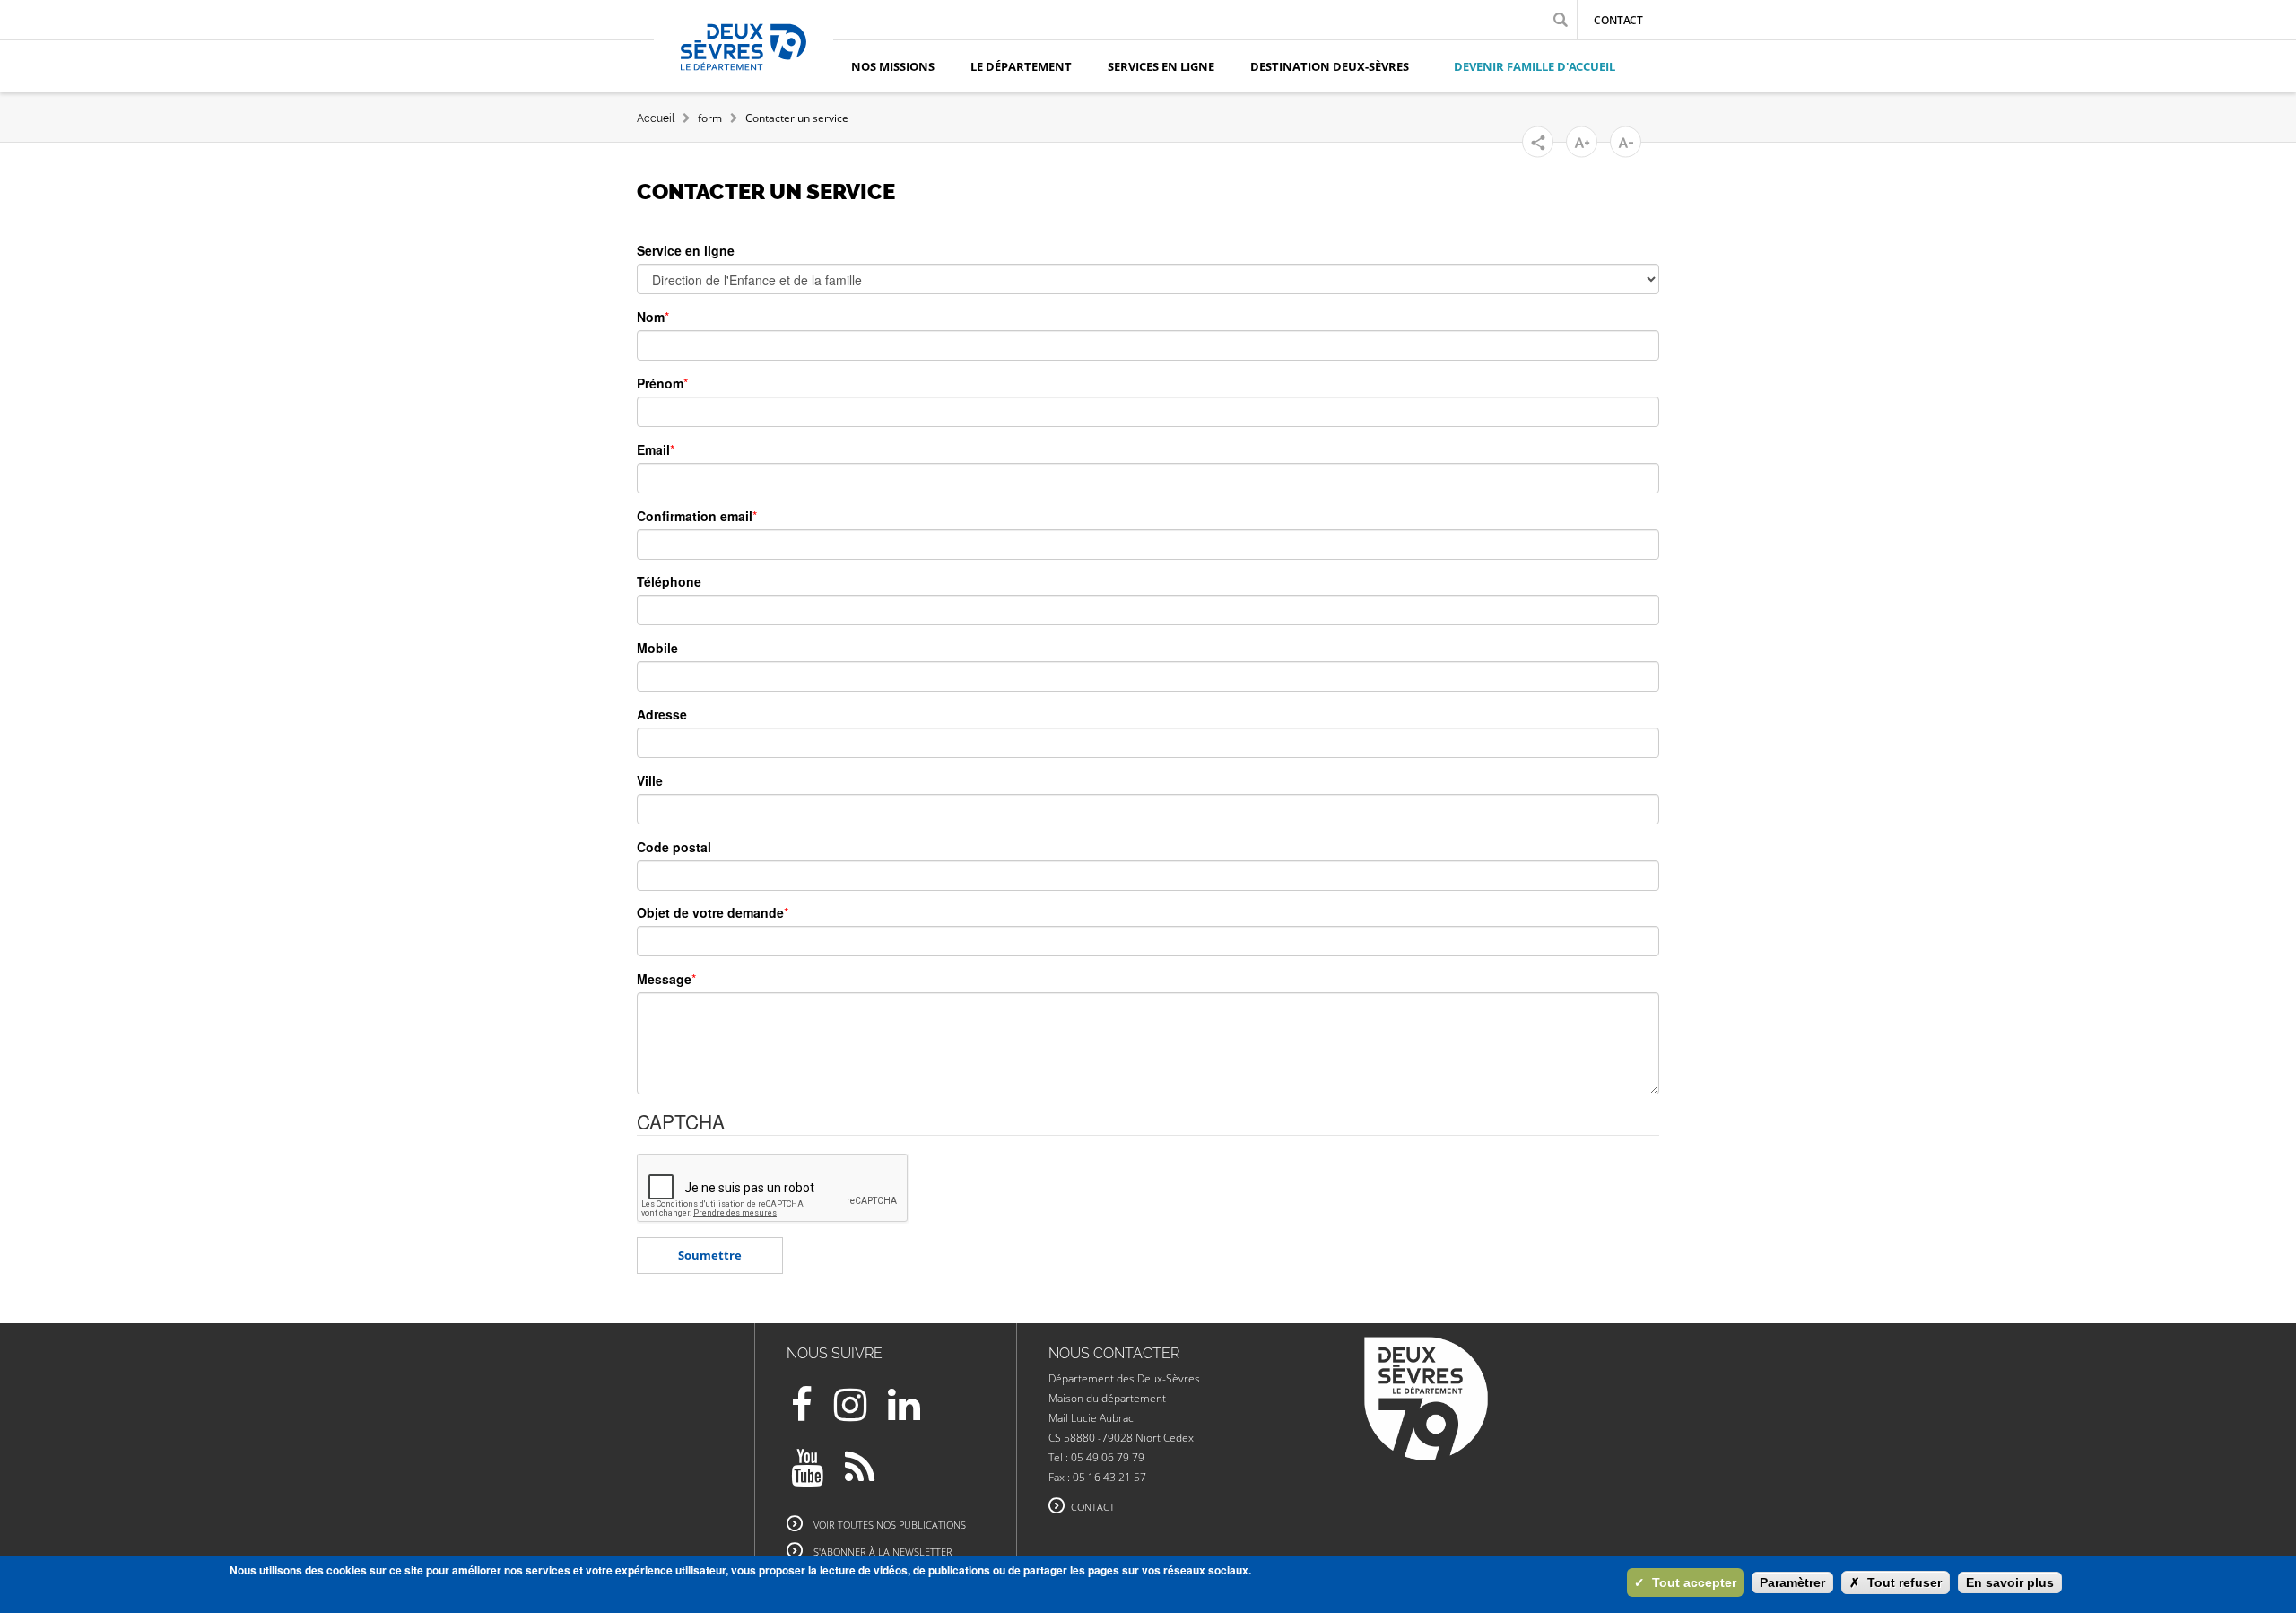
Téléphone (669, 581)
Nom (651, 317)
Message (664, 979)
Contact (1618, 20)
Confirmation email (695, 516)
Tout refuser (1896, 1582)
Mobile (657, 648)
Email (653, 449)
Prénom (660, 383)
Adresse (662, 714)
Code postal (674, 847)
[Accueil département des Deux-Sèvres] (744, 67)
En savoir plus (2010, 1582)
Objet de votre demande (710, 912)
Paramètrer (1792, 1582)
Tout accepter (1685, 1582)
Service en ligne (686, 250)
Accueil (656, 118)
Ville (650, 780)
